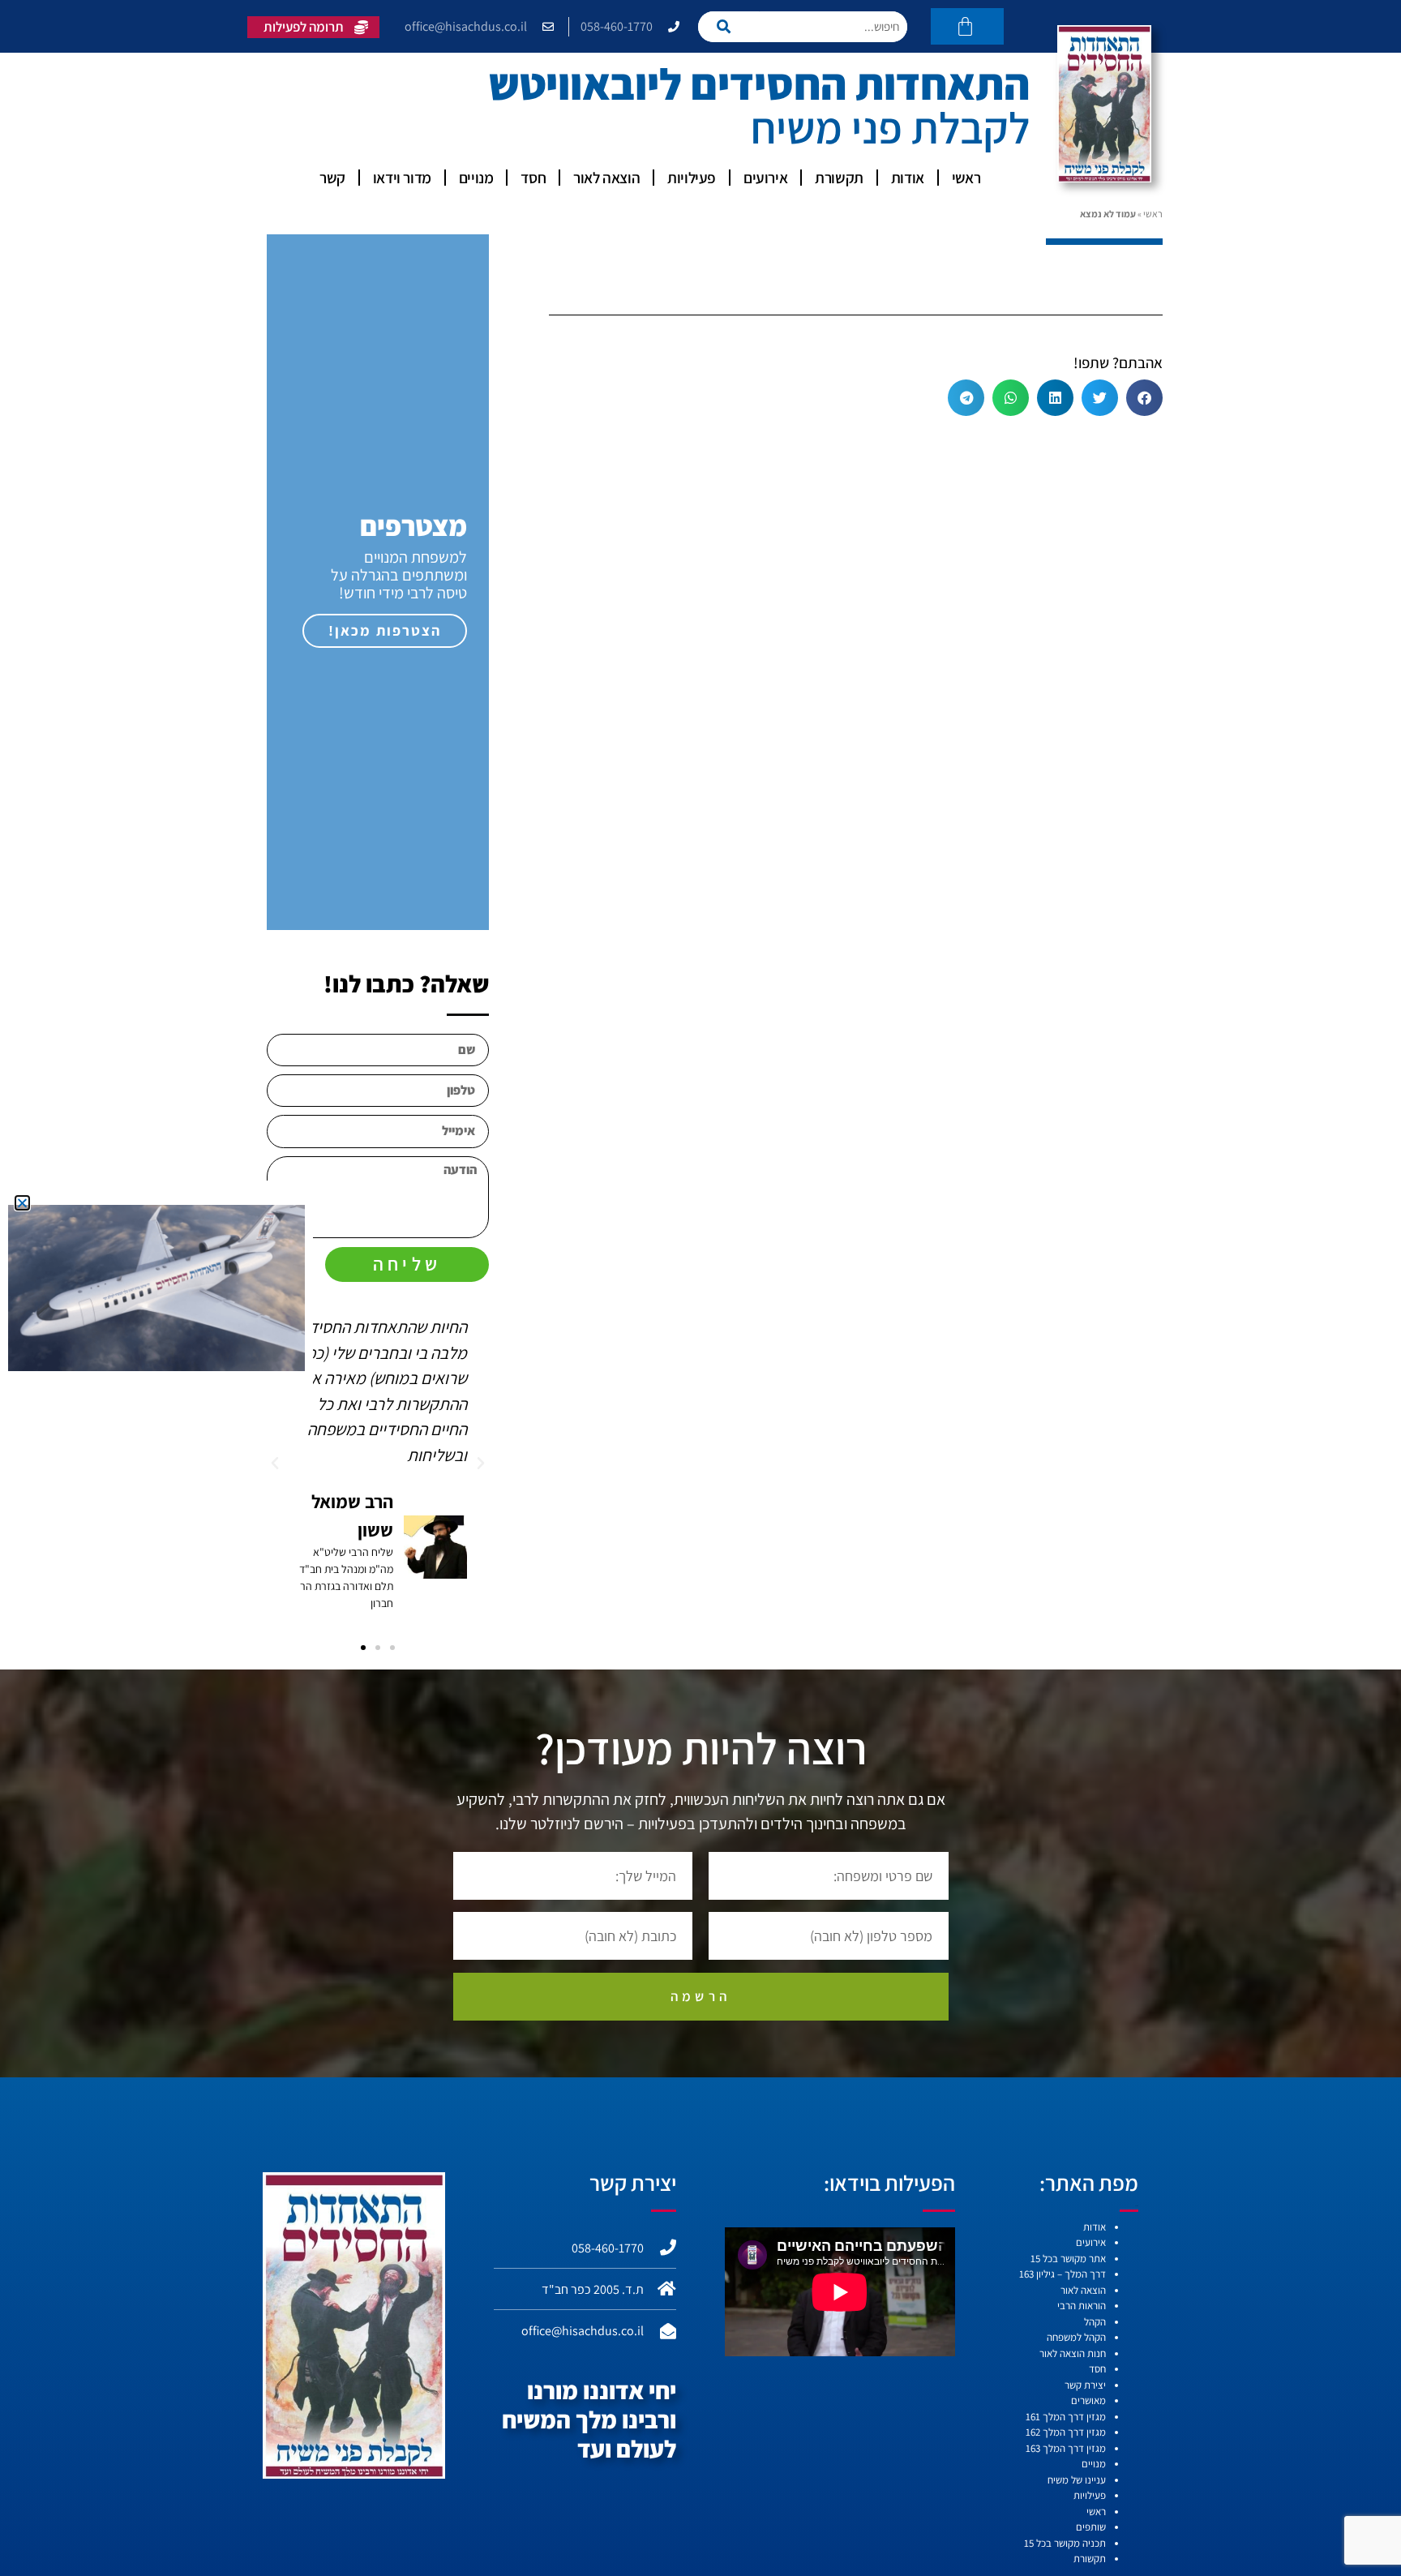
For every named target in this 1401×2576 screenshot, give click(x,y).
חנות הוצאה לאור (1073, 2353)
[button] (1144, 398)
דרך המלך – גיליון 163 (1063, 2274)
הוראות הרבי (1082, 2306)
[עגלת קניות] (967, 26)
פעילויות (692, 178)
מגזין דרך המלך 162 (1066, 2432)
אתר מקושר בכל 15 (1068, 2259)
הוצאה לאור (606, 178)
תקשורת (839, 178)
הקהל (1095, 2322)
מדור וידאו (402, 178)
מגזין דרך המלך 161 (1066, 2417)
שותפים (1091, 2527)
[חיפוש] (728, 27)
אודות (908, 178)
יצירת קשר (1085, 2385)
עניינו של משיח (1077, 2480)
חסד (533, 178)
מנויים (476, 178)
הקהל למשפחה (1076, 2337)
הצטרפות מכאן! (385, 630)
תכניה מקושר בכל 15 (1065, 2543)
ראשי (966, 178)
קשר (332, 178)
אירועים (765, 178)
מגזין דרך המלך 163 (1066, 2448)
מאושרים (1088, 2400)
